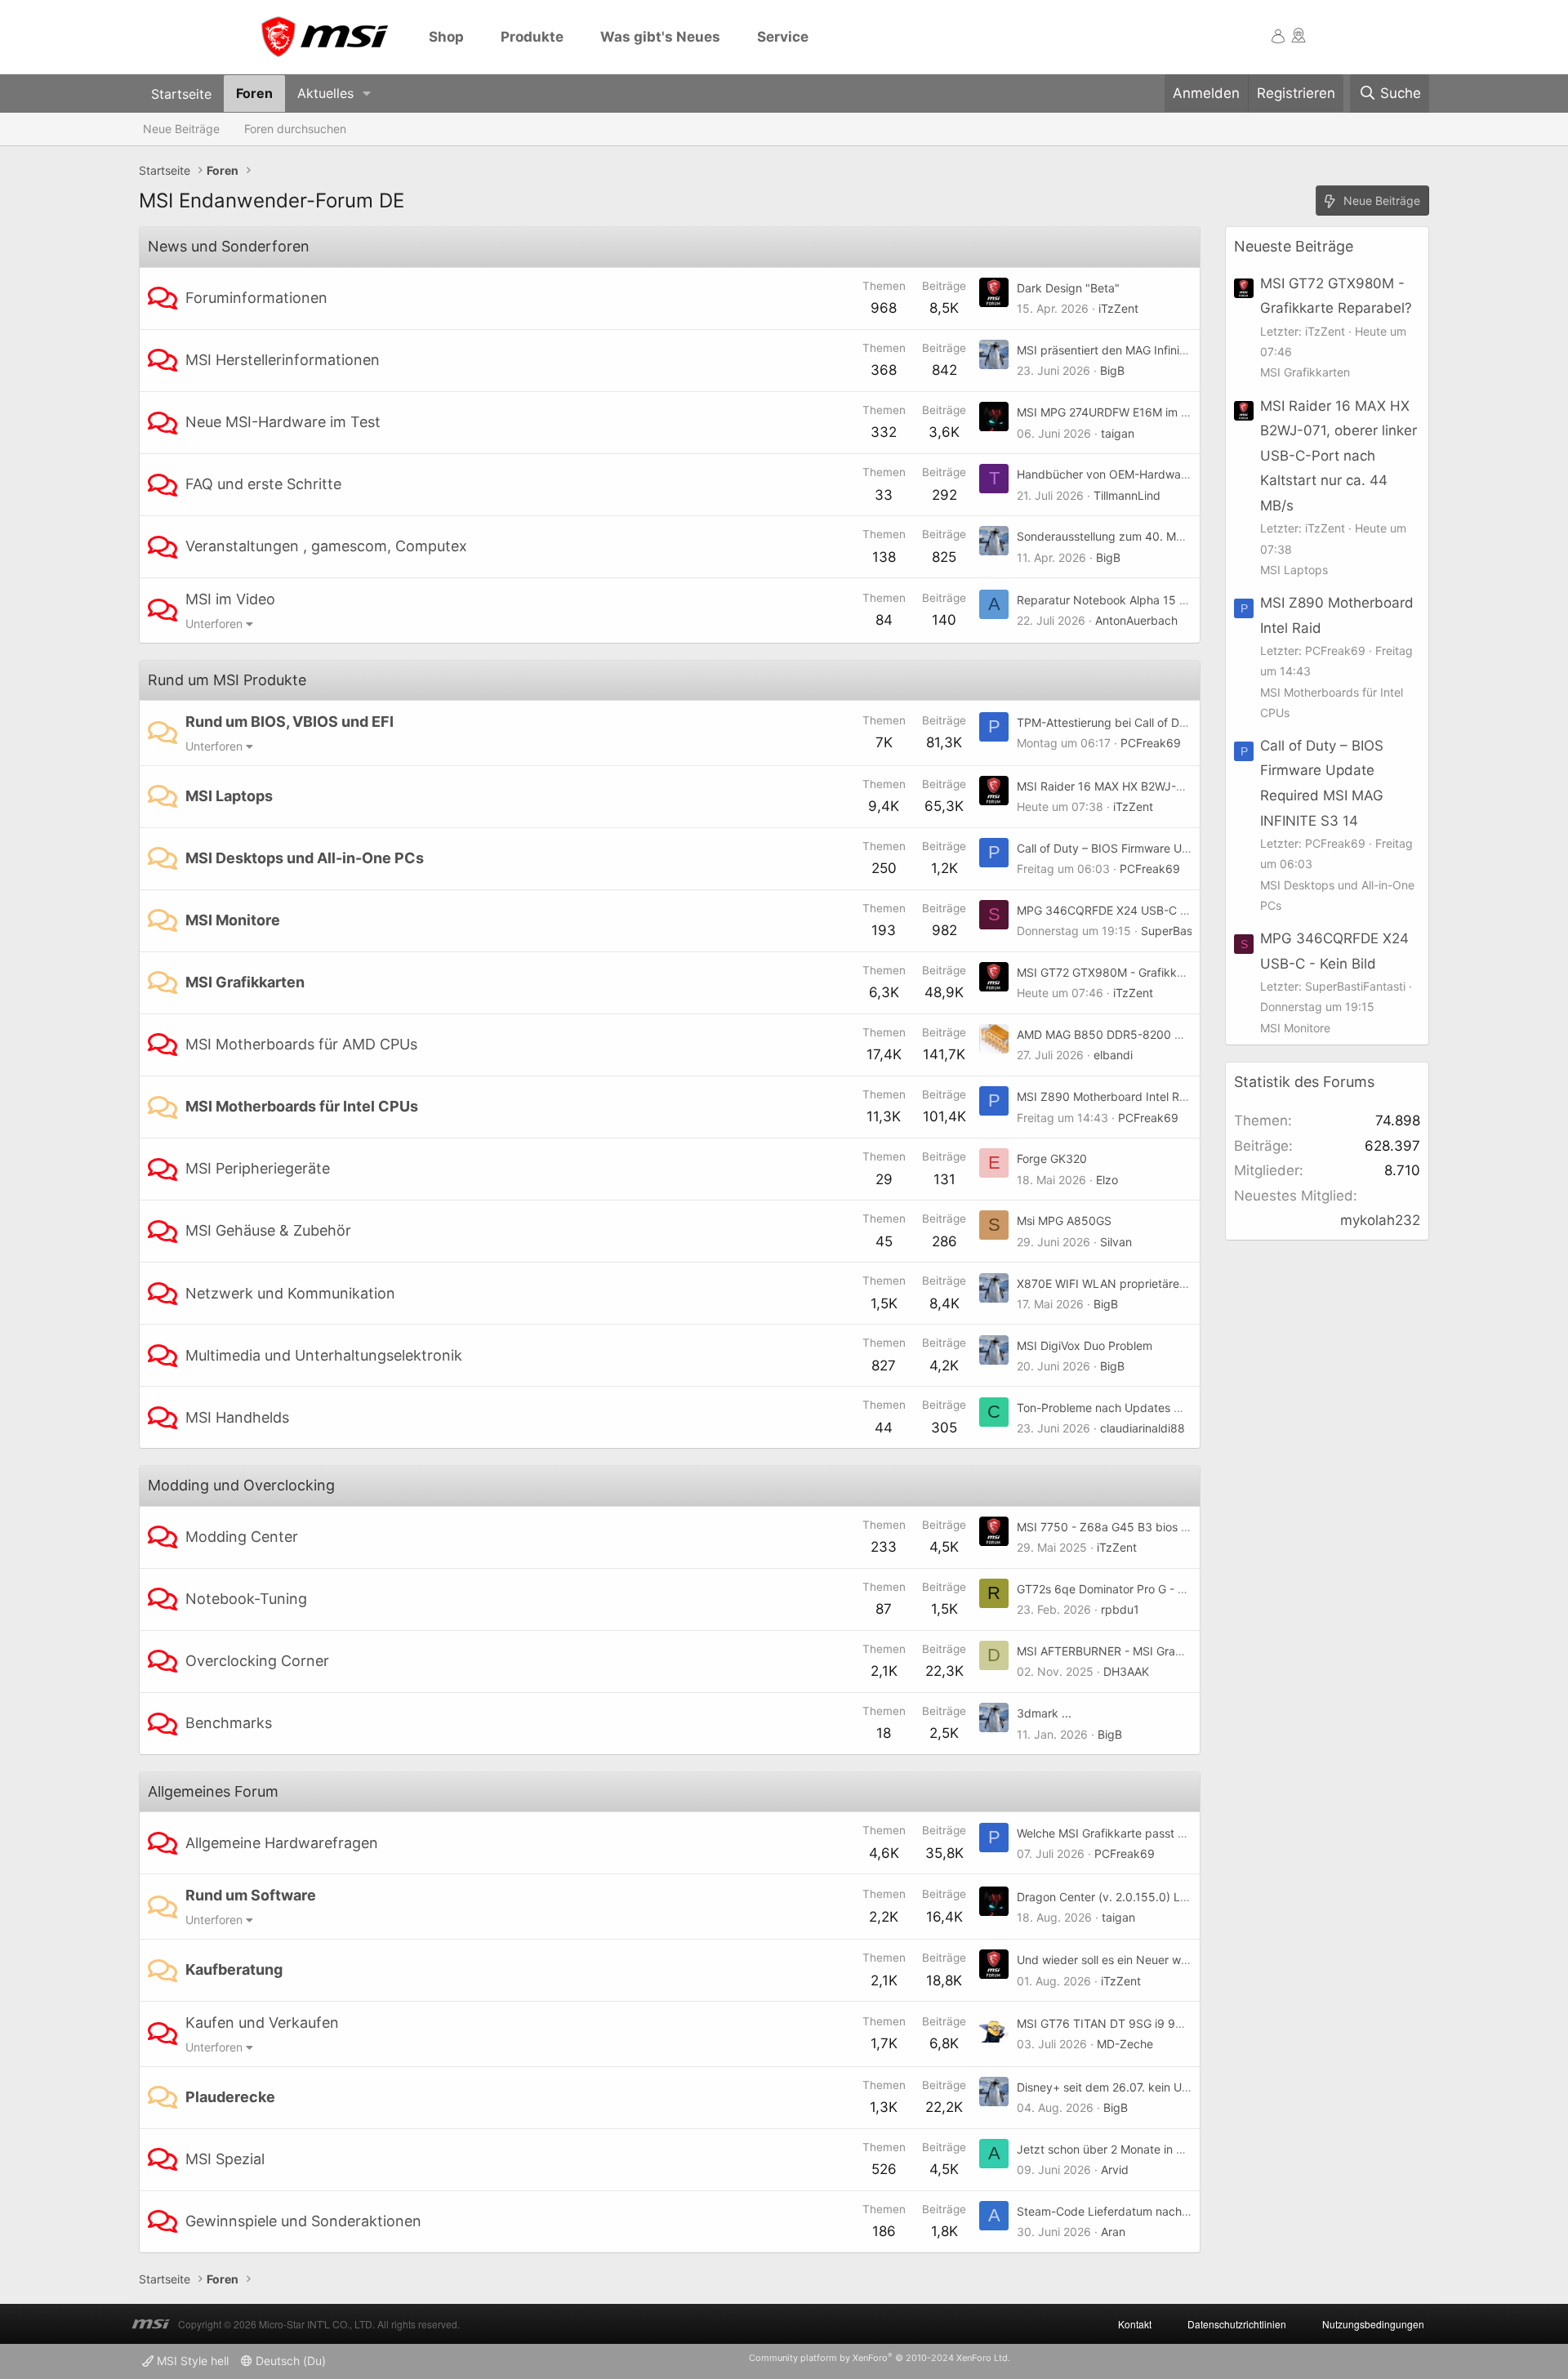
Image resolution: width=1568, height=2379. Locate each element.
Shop (446, 37)
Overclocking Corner (257, 1661)
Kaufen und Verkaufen (262, 2023)
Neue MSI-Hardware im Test (283, 422)
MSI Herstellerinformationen (283, 360)
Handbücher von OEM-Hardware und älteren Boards (1156, 474)
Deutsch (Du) (289, 2361)
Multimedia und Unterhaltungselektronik (324, 1355)
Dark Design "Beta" (1068, 288)
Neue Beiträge (181, 129)
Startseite (181, 93)
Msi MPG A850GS (1064, 1221)
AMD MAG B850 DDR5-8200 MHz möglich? (1133, 1034)
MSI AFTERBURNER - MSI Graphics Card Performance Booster (1183, 1651)
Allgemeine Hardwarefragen (282, 1843)
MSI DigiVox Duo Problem (1085, 1345)
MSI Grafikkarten (245, 982)
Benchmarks (229, 1723)
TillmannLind (1127, 495)
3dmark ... (1044, 1713)
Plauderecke (230, 2097)
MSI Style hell (191, 2361)
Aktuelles (325, 93)
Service (783, 37)
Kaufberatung (234, 1969)
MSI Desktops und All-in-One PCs (305, 858)
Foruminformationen (256, 298)
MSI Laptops (229, 796)
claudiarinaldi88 (1143, 1428)
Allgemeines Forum (213, 1791)
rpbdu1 (1120, 1609)
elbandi (1113, 1055)
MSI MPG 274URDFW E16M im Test (1110, 412)
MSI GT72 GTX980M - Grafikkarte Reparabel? (1139, 972)
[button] (367, 94)
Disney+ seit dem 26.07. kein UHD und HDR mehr (1148, 2087)
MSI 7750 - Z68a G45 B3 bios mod (1111, 1527)
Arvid (1115, 2170)
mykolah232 (1380, 1220)
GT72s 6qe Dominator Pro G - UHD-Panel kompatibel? (1161, 1589)
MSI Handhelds (237, 1417)
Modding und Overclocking (241, 1485)
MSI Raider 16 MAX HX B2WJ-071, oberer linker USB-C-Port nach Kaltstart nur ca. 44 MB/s (1339, 456)
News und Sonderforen (229, 246)
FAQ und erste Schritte (263, 484)
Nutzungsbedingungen (1373, 2324)
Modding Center (242, 1537)
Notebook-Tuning (246, 1599)
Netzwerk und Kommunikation (290, 1293)
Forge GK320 (1052, 1158)
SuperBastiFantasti (1191, 931)
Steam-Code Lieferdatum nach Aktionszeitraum (1144, 2211)
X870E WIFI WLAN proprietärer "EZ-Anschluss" (1142, 1283)
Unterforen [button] (214, 624)
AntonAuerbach (1136, 620)
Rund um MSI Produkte (227, 680)
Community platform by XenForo (880, 2358)
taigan (1118, 433)
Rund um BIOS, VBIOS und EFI (290, 722)
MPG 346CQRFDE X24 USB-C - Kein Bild (1125, 910)
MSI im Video (230, 599)
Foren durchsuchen (295, 129)
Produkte (532, 37)
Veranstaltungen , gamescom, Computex (326, 546)
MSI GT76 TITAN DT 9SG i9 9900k (1110, 2023)
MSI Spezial (225, 2159)
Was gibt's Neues (660, 37)
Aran (1113, 2232)
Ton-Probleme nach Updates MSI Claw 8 (1125, 1408)
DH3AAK (1126, 1671)
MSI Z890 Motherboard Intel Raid (1106, 1096)
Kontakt (1135, 2324)
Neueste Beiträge (1294, 246)
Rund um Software (251, 1895)
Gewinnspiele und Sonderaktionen (303, 2221)
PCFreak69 (1151, 743)
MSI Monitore (233, 920)
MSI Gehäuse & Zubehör (268, 1230)
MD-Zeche (1125, 2044)
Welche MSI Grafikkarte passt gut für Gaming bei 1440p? (1169, 1833)
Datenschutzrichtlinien (1237, 2324)
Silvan (1116, 1242)
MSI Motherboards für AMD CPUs (301, 1044)
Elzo (1107, 1180)
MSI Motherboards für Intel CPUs (302, 1106)
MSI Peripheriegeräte (258, 1168)
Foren (254, 93)
